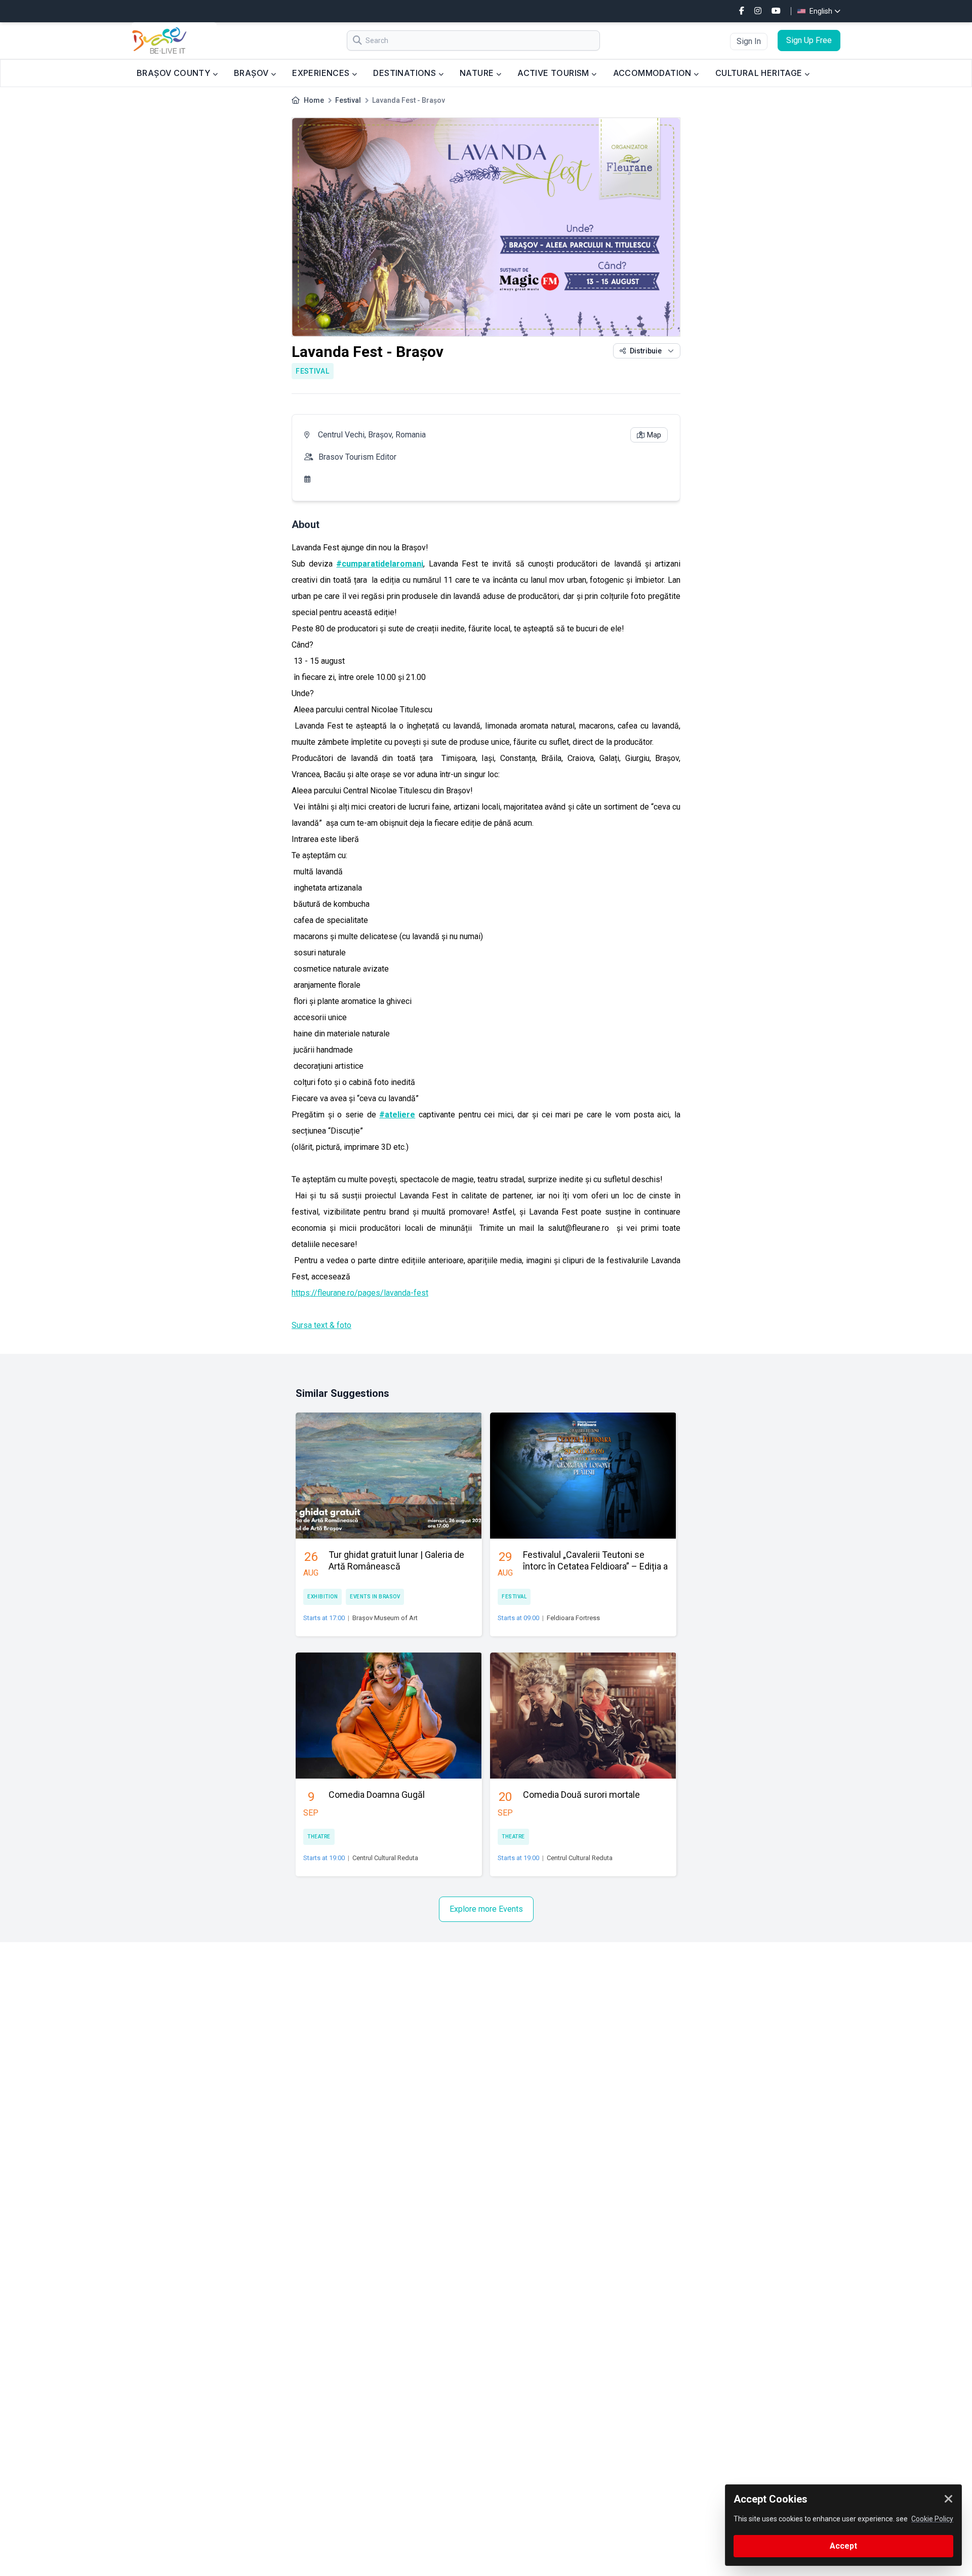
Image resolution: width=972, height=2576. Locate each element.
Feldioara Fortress (573, 1618)
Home (314, 100)
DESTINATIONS (406, 73)
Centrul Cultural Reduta (385, 1858)
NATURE (478, 73)
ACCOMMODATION (654, 73)
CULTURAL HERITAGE (760, 73)
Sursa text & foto (321, 1325)
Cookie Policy (932, 2519)
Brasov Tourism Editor (357, 457)
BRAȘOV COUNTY (175, 73)
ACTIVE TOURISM (554, 73)
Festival (348, 100)
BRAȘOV (252, 73)
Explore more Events (486, 1909)
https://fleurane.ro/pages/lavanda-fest (360, 1293)
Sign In (749, 41)
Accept (843, 2546)
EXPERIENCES (322, 73)
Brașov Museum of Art (385, 1618)
